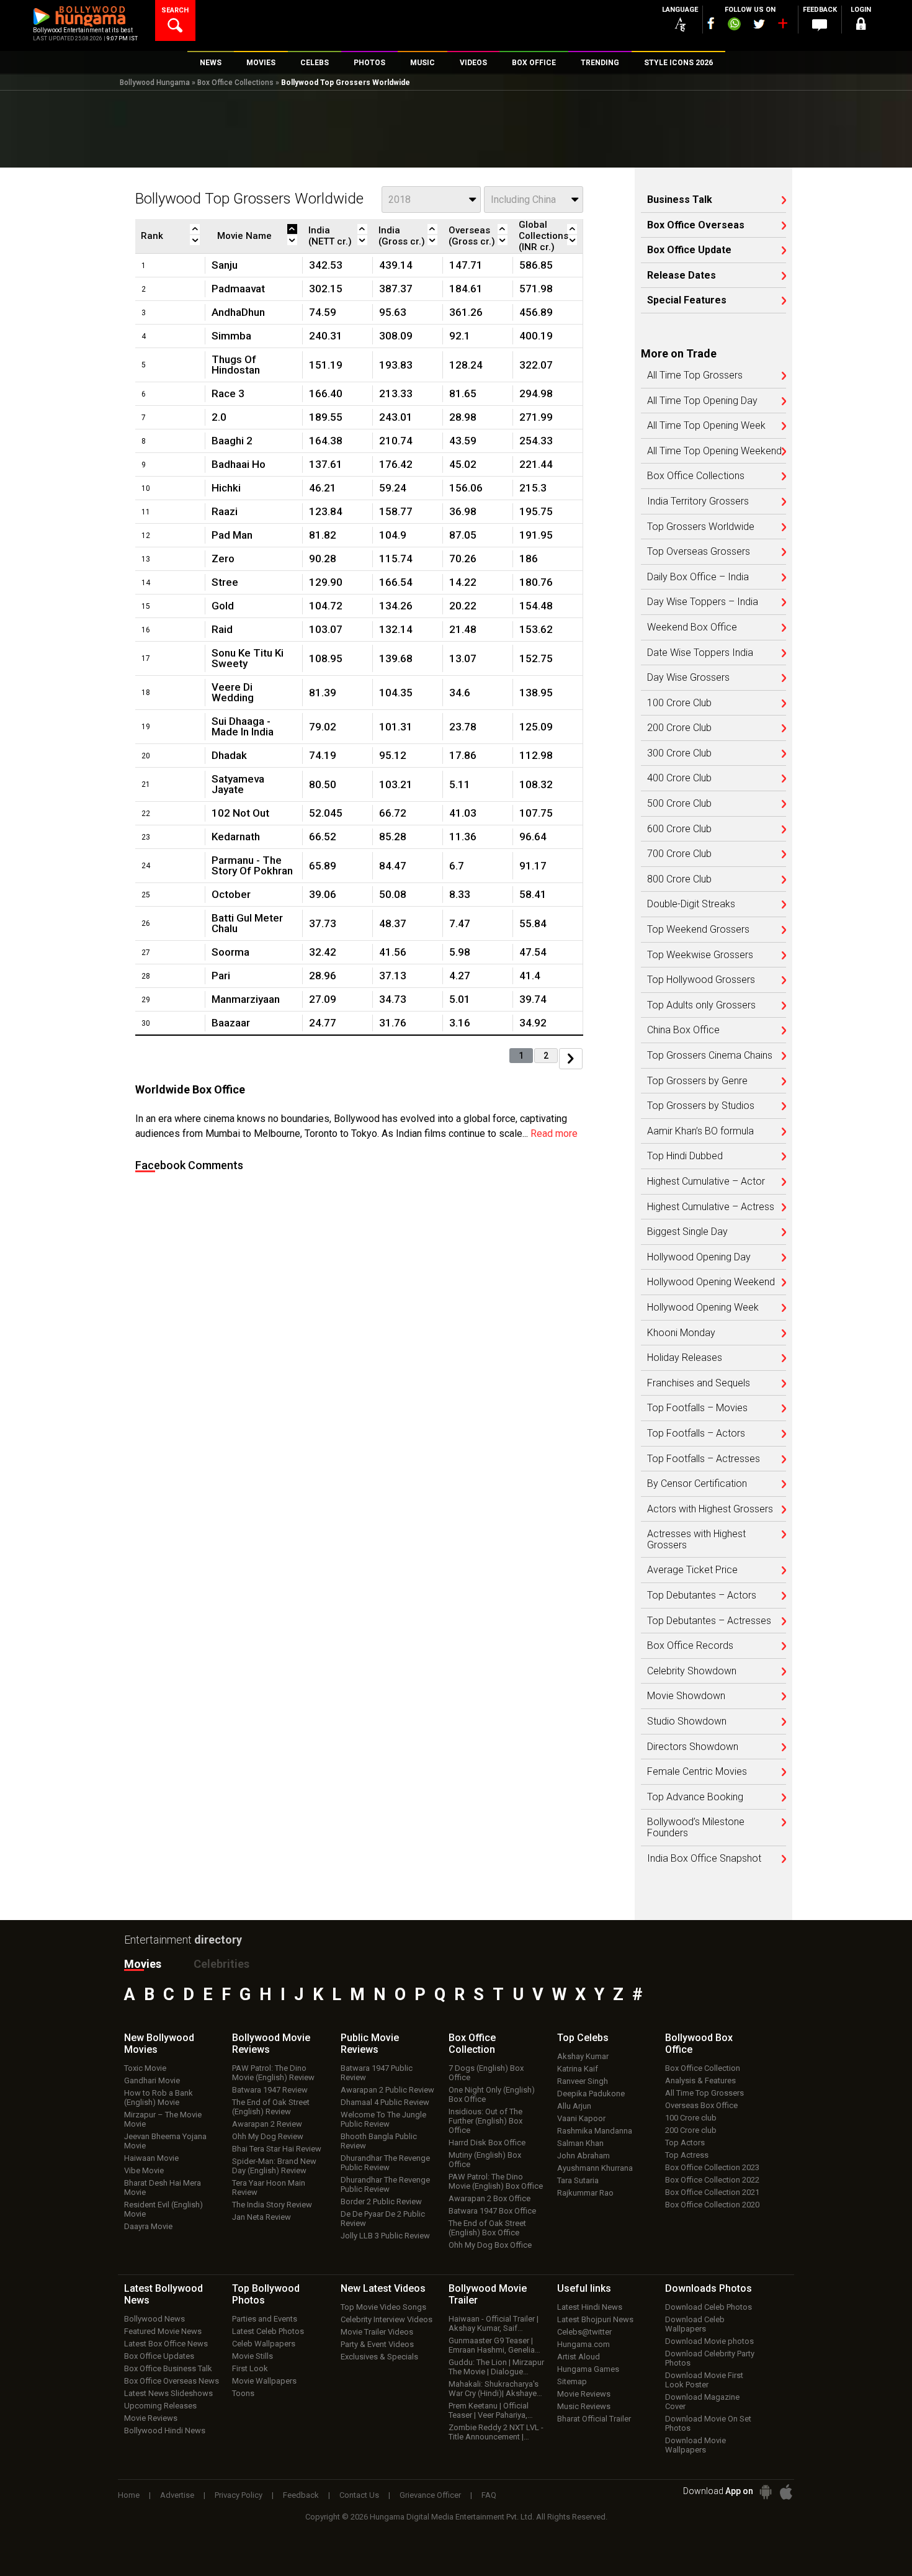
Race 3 (228, 393)
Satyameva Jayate (238, 784)
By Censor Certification (697, 1484)
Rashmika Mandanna (595, 2131)
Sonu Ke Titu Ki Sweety (248, 658)
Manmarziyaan (246, 999)
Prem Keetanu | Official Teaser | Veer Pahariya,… (491, 2410)
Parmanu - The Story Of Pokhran (252, 865)
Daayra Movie (148, 2226)
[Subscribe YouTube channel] (782, 26)
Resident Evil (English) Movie (163, 2209)
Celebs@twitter (584, 2332)
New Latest (383, 2288)
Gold (223, 606)
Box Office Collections (235, 83)
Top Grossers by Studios (701, 1106)
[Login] (861, 26)
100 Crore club (691, 2118)
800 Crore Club (679, 879)
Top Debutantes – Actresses (709, 1621)
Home (129, 2495)
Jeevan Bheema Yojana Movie (165, 2141)
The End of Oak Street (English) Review (271, 2107)
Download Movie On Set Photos (708, 2423)
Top (583, 2038)
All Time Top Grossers (695, 375)
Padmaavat (238, 289)
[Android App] (766, 2492)
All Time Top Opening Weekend (714, 451)
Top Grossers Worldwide (701, 527)
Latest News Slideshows (168, 2393)
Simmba (231, 336)
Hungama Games (588, 2369)
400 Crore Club (679, 778)
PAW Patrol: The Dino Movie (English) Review (273, 2073)
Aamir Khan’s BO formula (700, 1131)
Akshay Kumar (583, 2056)
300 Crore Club (679, 753)
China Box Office (683, 1030)
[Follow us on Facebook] (711, 23)
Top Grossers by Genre (697, 1081)
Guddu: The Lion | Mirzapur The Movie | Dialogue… (496, 2367)
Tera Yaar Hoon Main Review (269, 2188)
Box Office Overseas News (172, 2381)
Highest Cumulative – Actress (711, 1207)
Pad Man (232, 535)
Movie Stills (253, 2356)
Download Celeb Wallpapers (695, 2324)
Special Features (687, 300)
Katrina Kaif (578, 2069)
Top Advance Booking (695, 1797)
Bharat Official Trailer (594, 2419)
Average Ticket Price (692, 1570)
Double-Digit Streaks (691, 904)
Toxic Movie (145, 2068)
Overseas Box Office (701, 2105)
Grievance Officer (430, 2495)
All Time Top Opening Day (702, 401)
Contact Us (359, 2495)
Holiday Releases (685, 1358)
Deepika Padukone (591, 2094)
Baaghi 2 (232, 441)
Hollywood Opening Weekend (711, 1282)
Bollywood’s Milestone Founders (696, 1827)
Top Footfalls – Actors (696, 1434)
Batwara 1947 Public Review (377, 2073)
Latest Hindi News (590, 2307)
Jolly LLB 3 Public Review (385, 2236)
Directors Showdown (693, 1747)
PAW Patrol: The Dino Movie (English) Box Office (496, 2181)
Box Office (472, 2044)
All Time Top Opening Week (706, 426)
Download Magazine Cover (702, 2402)
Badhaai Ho (239, 464)
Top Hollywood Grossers (701, 980)
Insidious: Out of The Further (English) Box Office (485, 2121)
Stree (225, 582)
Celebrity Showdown (692, 1671)
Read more (554, 1133)
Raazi (225, 511)
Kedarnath (236, 837)
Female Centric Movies (697, 1772)
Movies (143, 1964)
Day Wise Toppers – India (703, 602)
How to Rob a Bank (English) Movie (159, 2098)
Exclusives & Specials (379, 2357)
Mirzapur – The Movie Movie (163, 2119)
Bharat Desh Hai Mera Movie (163, 2188)
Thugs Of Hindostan (236, 365)
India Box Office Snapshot (704, 1859)
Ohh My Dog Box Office (490, 2245)
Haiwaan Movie (151, 2158)
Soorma (230, 952)
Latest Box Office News (166, 2344)
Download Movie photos (709, 2341)
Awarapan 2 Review (267, 2124)
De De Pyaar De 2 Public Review (383, 2219)
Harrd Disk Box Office (487, 2143)
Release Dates (682, 276)
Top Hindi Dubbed (685, 1156)
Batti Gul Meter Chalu (247, 923)
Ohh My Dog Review (268, 2136)
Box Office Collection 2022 (712, 2180)
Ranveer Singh (583, 2081)
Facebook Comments (189, 1165)
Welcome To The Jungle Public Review (383, 2119)
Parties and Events (265, 2319)
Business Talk (680, 200)
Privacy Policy (239, 2495)
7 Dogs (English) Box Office (486, 2073)
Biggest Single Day (687, 1232)
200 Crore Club (679, 728)
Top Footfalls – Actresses (704, 1459)
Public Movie (370, 2044)
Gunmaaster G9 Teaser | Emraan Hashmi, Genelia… (494, 2345)
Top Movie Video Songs (383, 2307)
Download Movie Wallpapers (695, 2445)
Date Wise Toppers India (700, 653)
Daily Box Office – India (698, 577)
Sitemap (572, 2381)
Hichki (226, 488)
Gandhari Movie (152, 2080)
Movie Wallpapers (264, 2381)
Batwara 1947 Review (270, 2090)
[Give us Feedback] (820, 25)
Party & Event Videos (377, 2344)
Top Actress (687, 2155)
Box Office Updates (159, 2356)
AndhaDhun (238, 312)
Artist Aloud (579, 2357)
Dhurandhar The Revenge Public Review (385, 2163)
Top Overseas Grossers (699, 552)
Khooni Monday (681, 1333)
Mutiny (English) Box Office (485, 2160)
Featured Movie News (163, 2331)
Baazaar (231, 1023)
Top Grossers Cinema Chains (710, 1056)
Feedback (301, 2495)
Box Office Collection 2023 (712, 2167)
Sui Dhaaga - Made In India (243, 726)
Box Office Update (689, 250)
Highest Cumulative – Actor (706, 1182)
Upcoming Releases (160, 2406)
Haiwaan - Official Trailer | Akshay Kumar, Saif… (494, 2323)
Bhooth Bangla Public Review (379, 2141)
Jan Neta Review (262, 2217)
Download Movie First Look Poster (704, 2380)
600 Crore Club (679, 829)
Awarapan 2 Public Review (387, 2090)
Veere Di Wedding (233, 692)
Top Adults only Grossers (701, 1005)
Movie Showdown (686, 1696)
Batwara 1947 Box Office (492, 2211)
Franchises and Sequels (699, 1383)
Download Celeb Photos (709, 2307)
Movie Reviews (151, 2418)
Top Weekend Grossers (698, 930)
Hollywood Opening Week (703, 1308)
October (231, 894)
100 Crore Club (679, 703)
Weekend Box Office (692, 627)
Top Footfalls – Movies (697, 1408)
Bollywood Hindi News (165, 2430)
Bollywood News (154, 2319)
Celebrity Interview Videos (387, 2319)
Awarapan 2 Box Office (490, 2198)
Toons (243, 2393)
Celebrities (221, 1964)
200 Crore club (691, 2130)
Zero (223, 559)
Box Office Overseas (696, 225)
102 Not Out (240, 813)
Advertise (177, 2495)
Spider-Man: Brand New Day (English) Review (274, 2166)
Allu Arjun (574, 2106)
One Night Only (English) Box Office (492, 2094)
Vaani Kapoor (581, 2118)
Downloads (709, 2288)
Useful (584, 2288)
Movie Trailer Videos (377, 2332)
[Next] (571, 1059)
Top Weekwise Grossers (700, 955)
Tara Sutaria (578, 2180)
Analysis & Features (700, 2080)
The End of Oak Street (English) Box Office (487, 2228)
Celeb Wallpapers (264, 2344)
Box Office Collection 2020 (712, 2205)
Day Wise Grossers (688, 678)
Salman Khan (580, 2143)
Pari (221, 976)
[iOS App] (786, 2492)
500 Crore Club (679, 804)
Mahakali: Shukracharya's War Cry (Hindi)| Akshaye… (495, 2389)
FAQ (489, 2495)
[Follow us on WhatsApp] (734, 25)
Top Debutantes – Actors (702, 1595)
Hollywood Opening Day (699, 1257)
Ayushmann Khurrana (595, 2168)
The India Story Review (272, 2205)
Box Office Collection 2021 (712, 2192)
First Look (250, 2368)
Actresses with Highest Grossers (696, 1539)
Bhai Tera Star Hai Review (277, 2149)
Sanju (225, 265)
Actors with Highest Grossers (710, 1509)
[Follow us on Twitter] (759, 24)
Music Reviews (584, 2406)
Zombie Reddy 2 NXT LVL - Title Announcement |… (496, 2432)
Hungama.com (583, 2344)
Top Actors (685, 2143)
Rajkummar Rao (585, 2193)
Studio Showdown (687, 1721)
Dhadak (229, 755)
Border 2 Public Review (381, 2201)
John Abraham (583, 2156)
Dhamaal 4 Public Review (385, 2102)
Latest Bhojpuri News (595, 2319)
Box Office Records (690, 1646)
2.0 (219, 417)
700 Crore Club (679, 854)
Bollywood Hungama (155, 83)
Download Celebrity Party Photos (710, 2358)
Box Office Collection (703, 2068)
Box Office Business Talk (168, 2368)
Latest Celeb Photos (268, 2331)
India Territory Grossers (698, 501)
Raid (222, 629)
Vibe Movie (144, 2170)
